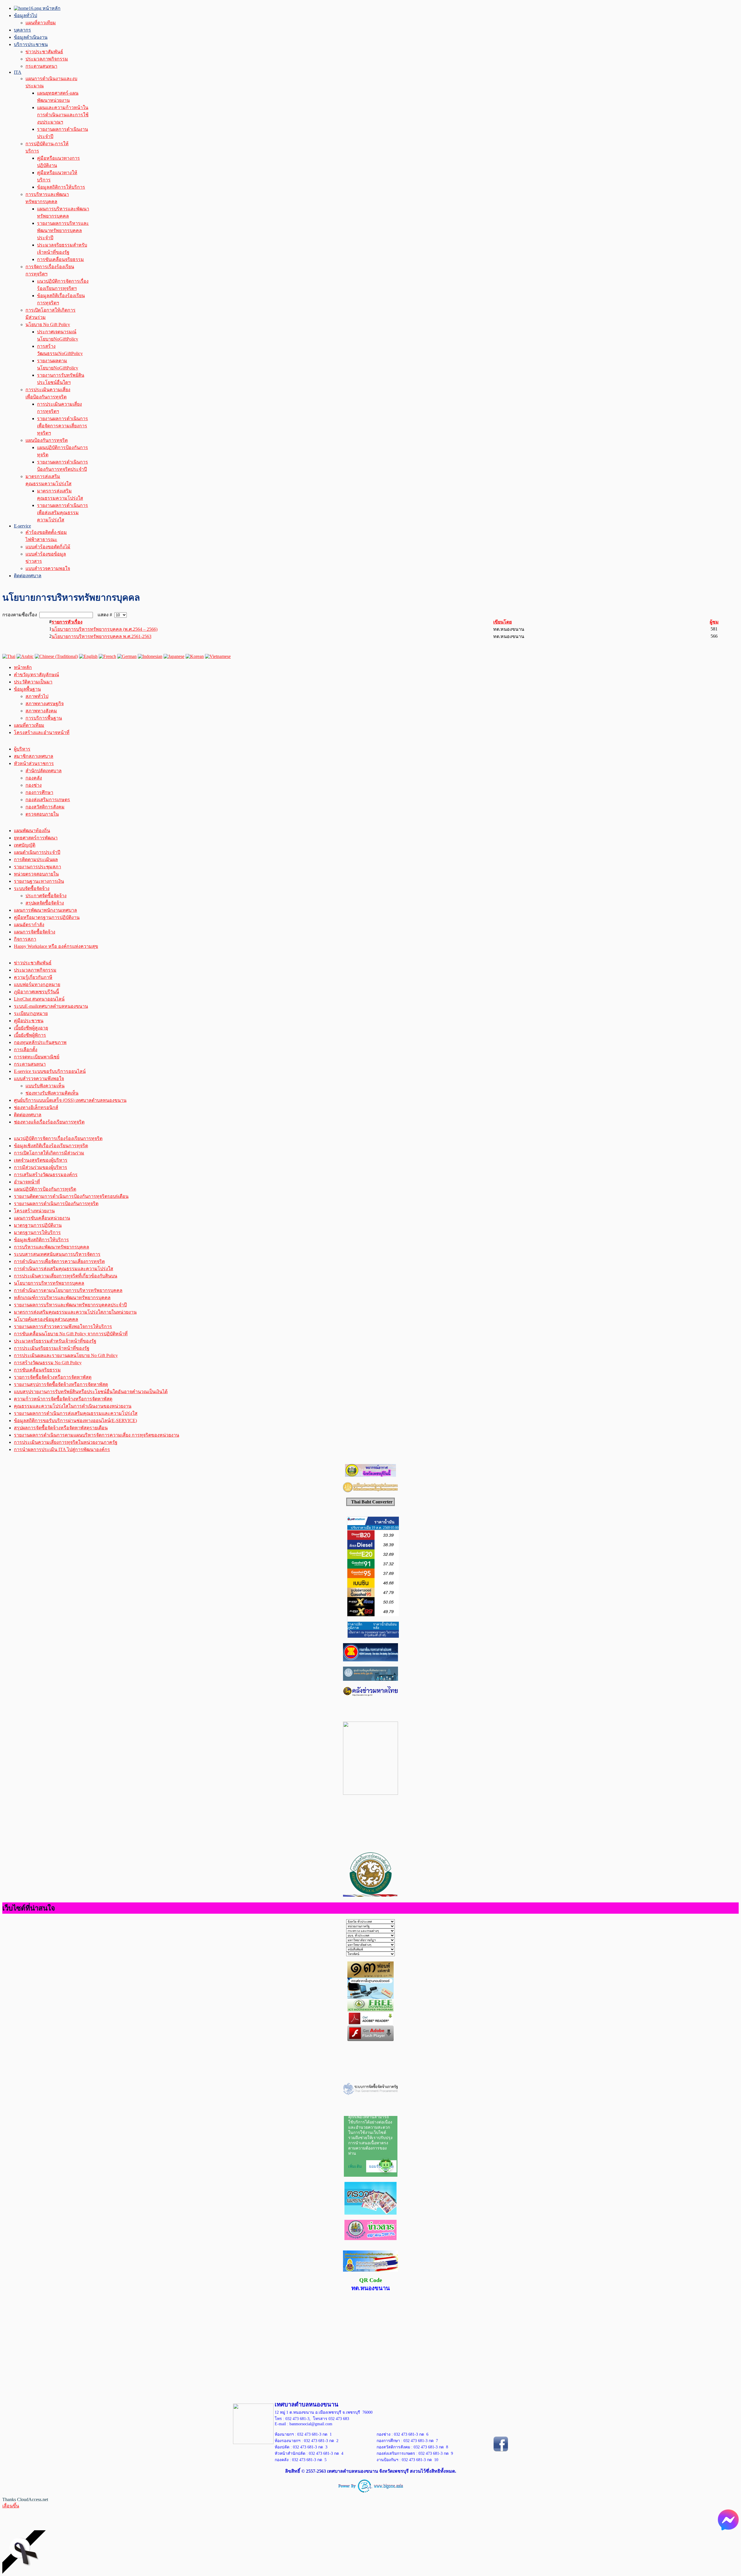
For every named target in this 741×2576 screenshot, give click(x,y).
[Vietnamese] (218, 656)
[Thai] (9, 656)
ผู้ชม (714, 622)
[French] (107, 656)
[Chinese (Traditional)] (56, 656)
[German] (127, 656)
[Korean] (195, 656)
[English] (88, 656)
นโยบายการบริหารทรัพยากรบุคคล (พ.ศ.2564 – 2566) (104, 629)
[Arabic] (25, 656)
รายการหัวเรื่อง (67, 622)
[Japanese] (174, 656)
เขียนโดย (502, 622)
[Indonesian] (150, 656)
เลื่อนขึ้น (11, 2506)
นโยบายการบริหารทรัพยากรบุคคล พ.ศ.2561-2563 (101, 636)
